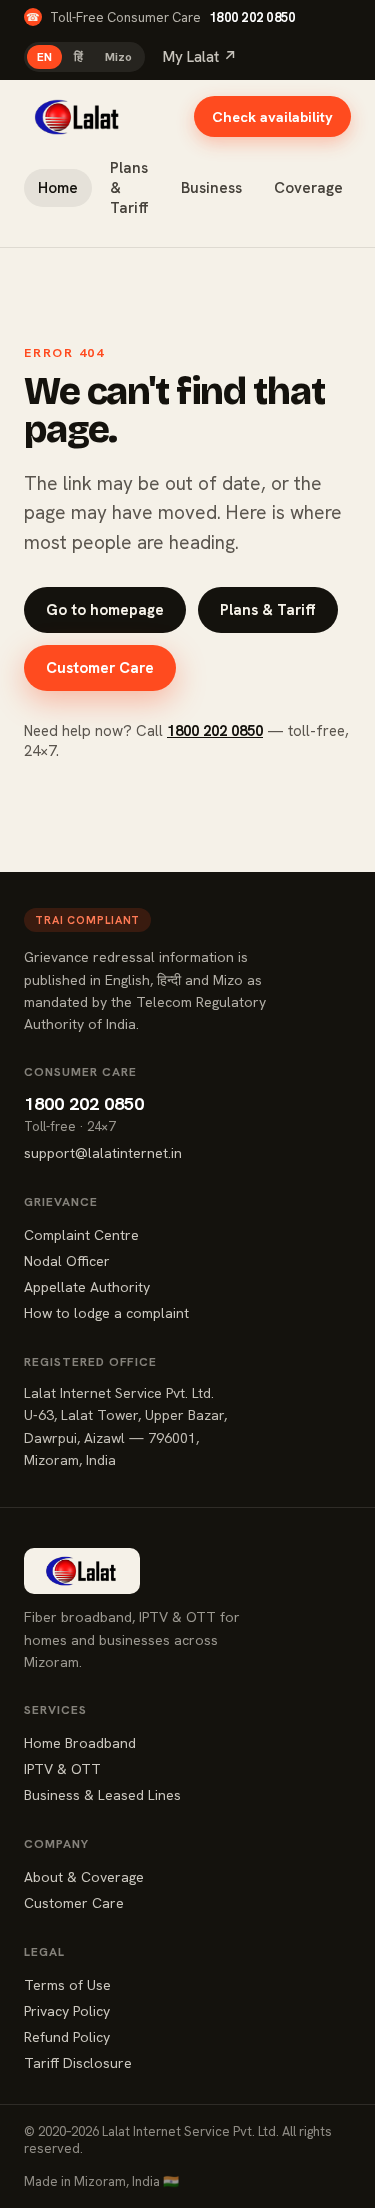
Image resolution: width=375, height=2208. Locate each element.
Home (58, 188)
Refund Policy (67, 2037)
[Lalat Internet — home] (78, 117)
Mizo (118, 57)
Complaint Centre (81, 1235)
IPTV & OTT (62, 1769)
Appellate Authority (87, 1287)
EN (44, 57)
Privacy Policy (67, 2011)
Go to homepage (105, 610)
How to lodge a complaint (106, 1313)
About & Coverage (84, 1877)
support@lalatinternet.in (103, 1153)
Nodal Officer (67, 1261)
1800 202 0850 (252, 17)
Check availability (272, 116)
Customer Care (100, 668)
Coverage (308, 188)
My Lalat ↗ (200, 57)
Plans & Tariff (129, 188)
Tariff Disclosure (78, 2063)
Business (211, 188)
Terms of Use (67, 1985)
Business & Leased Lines (102, 1795)
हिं (78, 57)
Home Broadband (80, 1743)
